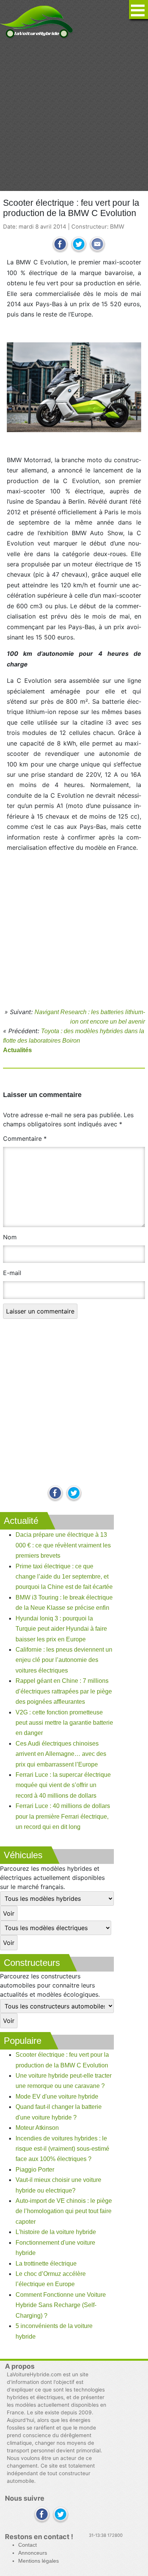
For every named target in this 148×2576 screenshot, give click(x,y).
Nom (10, 1237)
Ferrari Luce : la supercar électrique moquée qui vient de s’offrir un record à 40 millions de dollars (63, 1785)
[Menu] (139, 10)
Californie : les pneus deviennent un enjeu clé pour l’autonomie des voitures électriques (64, 1660)
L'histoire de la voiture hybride (56, 2232)
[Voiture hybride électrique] (37, 20)
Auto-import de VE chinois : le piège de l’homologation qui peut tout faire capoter (64, 2211)
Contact (28, 2545)
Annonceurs (33, 2553)
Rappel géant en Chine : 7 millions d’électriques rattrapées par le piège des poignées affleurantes (64, 1691)
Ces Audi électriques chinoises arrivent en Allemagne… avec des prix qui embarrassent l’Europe (61, 1754)
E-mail (12, 1273)
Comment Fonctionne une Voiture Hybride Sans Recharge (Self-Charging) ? (61, 2305)
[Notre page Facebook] (55, 1494)
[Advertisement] (74, 115)
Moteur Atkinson (37, 2128)
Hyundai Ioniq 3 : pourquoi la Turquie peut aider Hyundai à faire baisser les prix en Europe (61, 1629)
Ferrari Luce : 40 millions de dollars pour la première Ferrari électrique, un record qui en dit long (63, 1816)
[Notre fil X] (61, 2515)
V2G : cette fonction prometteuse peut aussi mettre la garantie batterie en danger (64, 1723)
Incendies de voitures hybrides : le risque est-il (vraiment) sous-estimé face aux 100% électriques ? (62, 2149)
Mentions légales (39, 2561)
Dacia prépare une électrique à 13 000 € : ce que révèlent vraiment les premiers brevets (63, 1545)
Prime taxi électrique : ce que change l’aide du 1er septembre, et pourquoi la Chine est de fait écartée (64, 1577)
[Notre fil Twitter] (74, 1494)
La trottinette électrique (46, 2264)
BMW (117, 227)
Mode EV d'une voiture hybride (57, 2097)
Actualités (17, 1050)
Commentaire (25, 1139)
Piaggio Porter (35, 2170)
